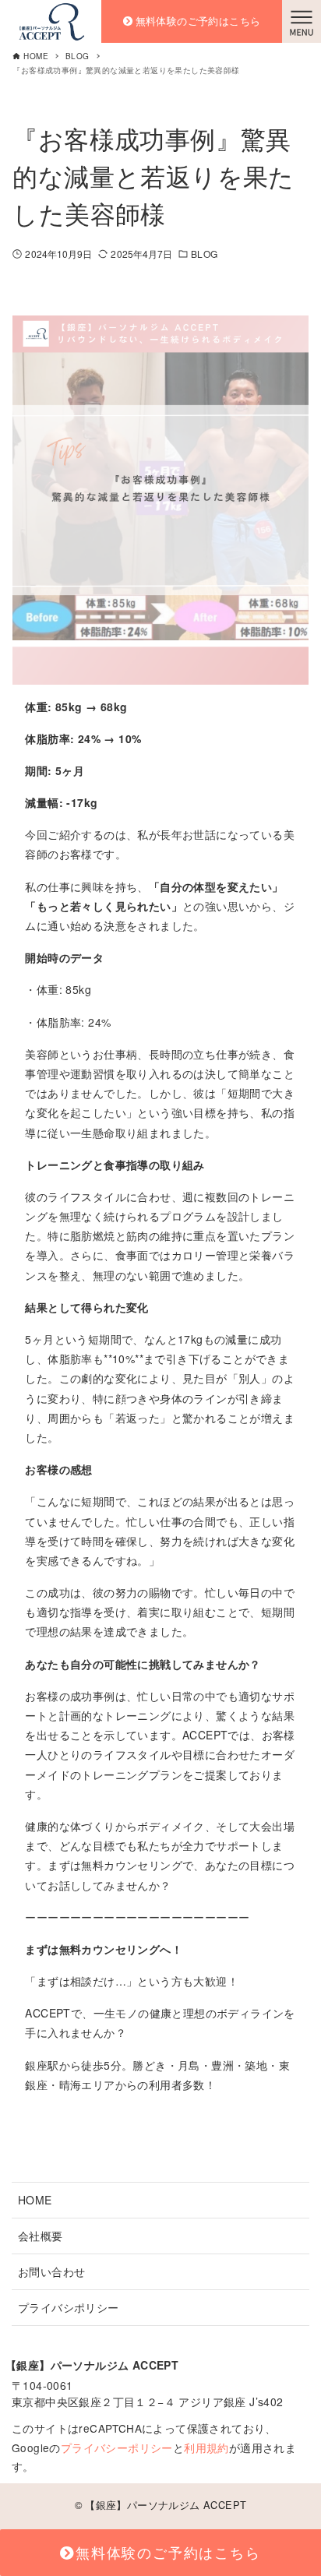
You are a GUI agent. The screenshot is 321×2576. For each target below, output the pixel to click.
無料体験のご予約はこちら (198, 21)
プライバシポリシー (69, 2307)
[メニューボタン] (302, 21)
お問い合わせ (51, 2271)
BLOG (204, 254)
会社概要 (41, 2236)
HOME (35, 2200)
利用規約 (206, 2447)
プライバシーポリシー (117, 2447)
